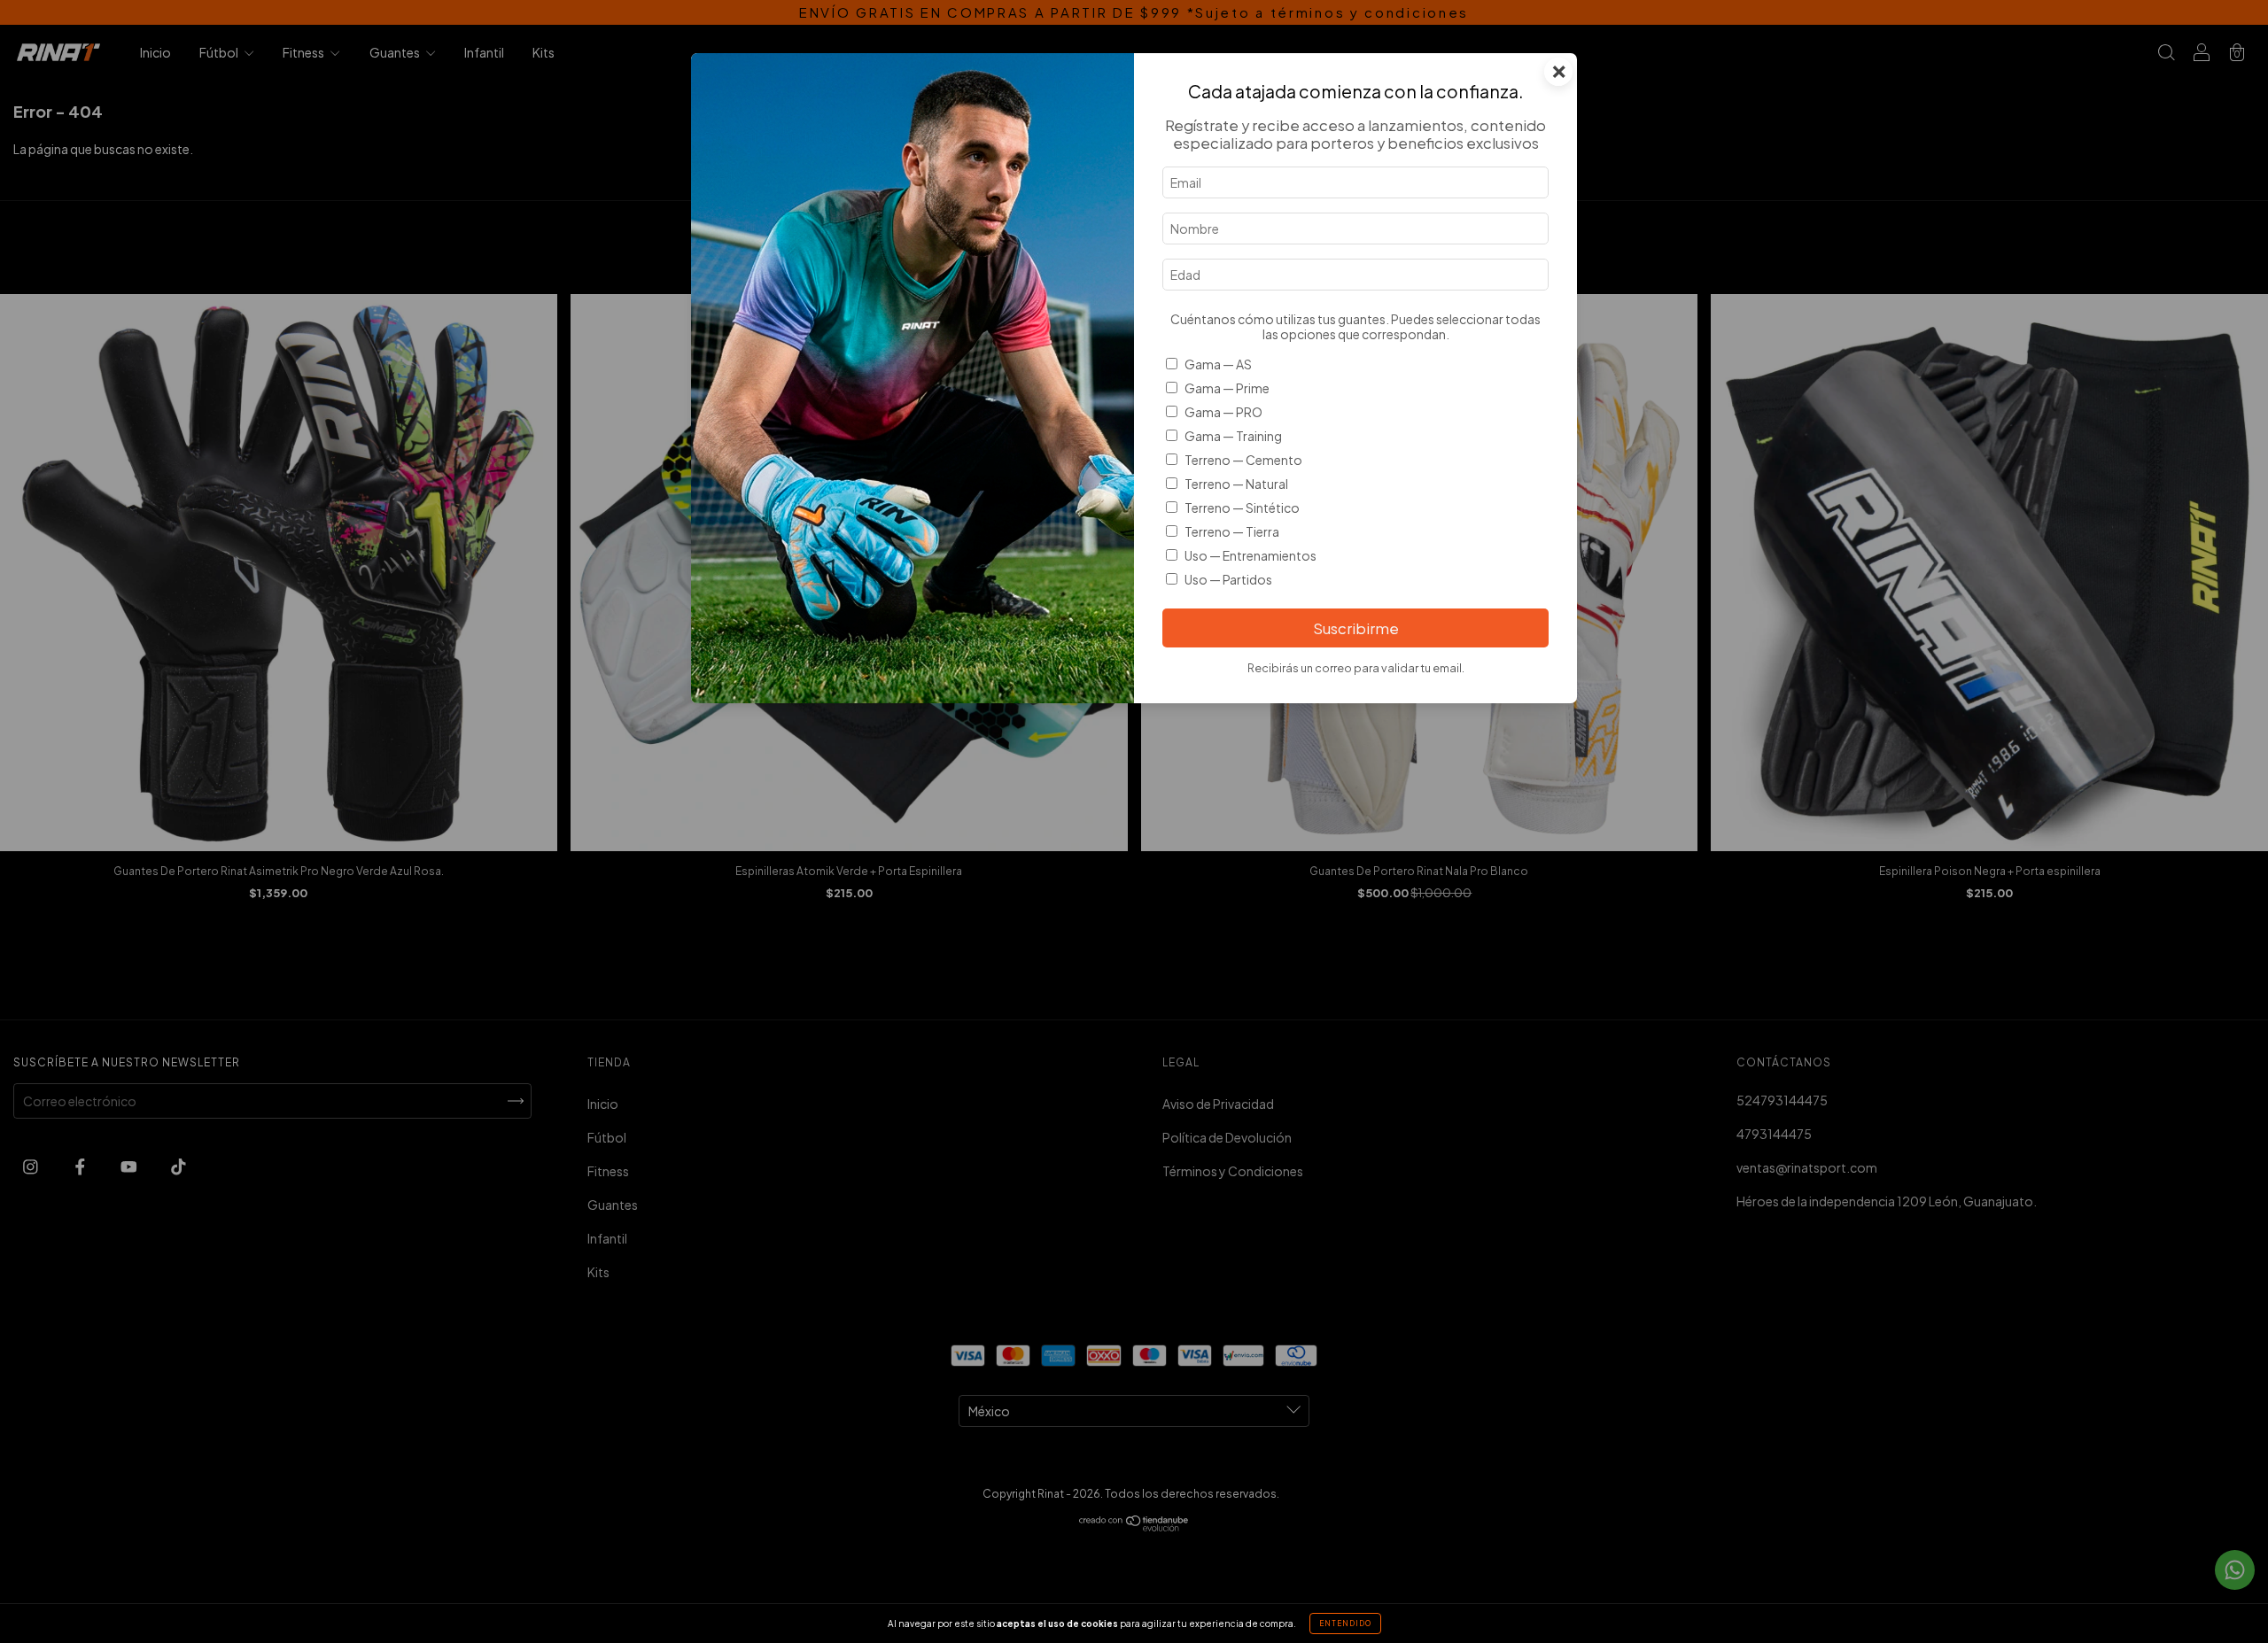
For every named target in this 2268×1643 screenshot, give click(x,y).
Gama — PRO (1223, 412)
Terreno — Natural (1236, 484)
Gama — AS (1218, 364)
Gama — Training (1233, 436)
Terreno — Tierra (1232, 531)
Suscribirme (1356, 628)
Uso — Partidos (1228, 579)
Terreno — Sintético (1242, 508)
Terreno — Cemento (1243, 460)
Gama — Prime (1227, 388)
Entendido (1345, 1624)
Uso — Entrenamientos (1251, 555)
